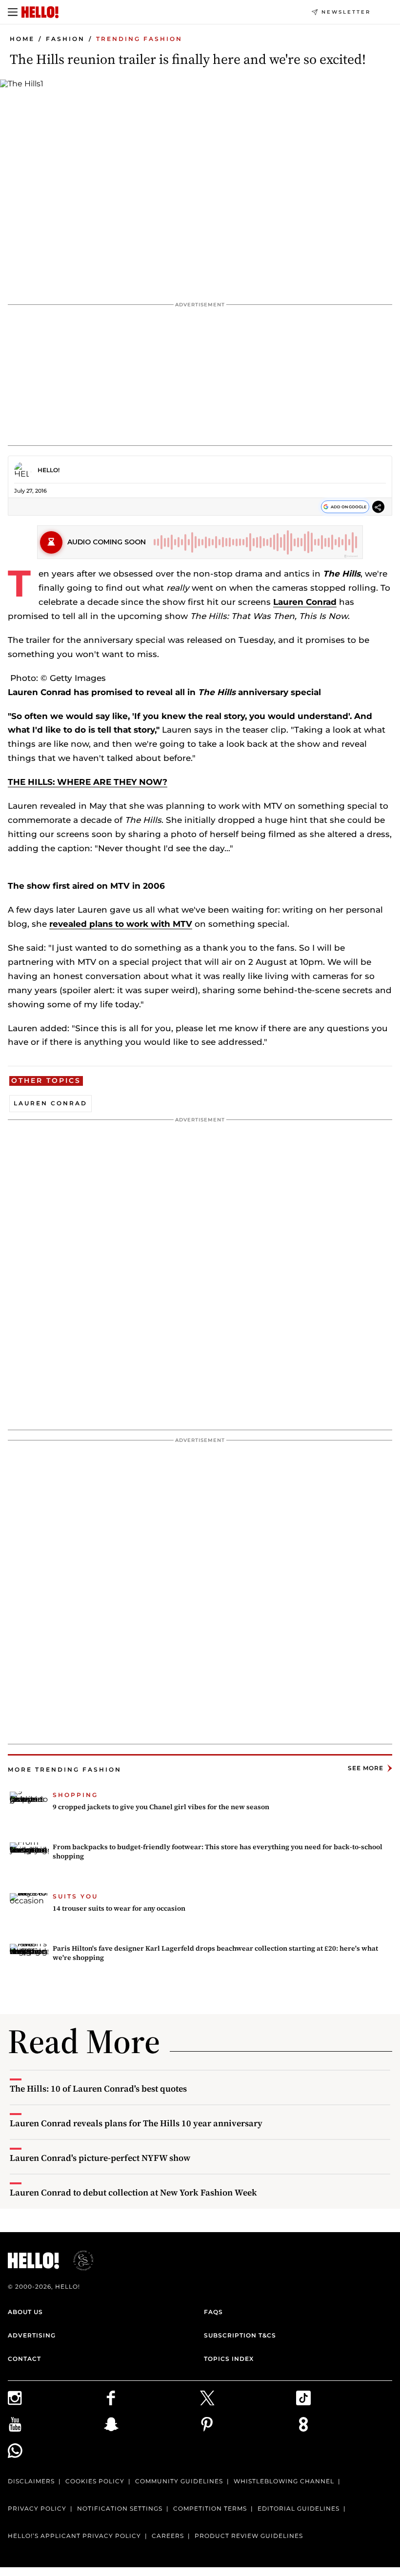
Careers (168, 2536)
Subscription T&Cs (240, 2335)
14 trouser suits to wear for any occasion (119, 1908)
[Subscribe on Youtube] (56, 2424)
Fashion (65, 39)
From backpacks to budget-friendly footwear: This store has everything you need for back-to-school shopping (218, 1852)
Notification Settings (120, 2508)
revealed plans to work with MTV (121, 924)
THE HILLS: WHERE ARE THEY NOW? (88, 782)
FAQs (213, 2312)
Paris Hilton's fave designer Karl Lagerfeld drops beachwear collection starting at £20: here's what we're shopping (215, 1953)
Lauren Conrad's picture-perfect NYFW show (100, 2158)
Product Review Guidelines (249, 2536)
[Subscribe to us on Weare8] (344, 2424)
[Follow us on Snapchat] (152, 2424)
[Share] (378, 509)
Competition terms (210, 2508)
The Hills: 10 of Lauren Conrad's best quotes (98, 2088)
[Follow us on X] (248, 2398)
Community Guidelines (179, 2481)
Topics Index (229, 2359)
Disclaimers (31, 2481)
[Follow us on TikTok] (344, 2398)
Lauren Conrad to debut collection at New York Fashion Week (133, 2192)
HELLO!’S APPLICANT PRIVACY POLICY (74, 2536)
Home (22, 39)
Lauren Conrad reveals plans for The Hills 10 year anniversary (136, 2123)
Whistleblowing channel (284, 2481)
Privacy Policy (37, 2508)
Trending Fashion (139, 39)
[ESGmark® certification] (78, 2260)
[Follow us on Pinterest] (248, 2424)
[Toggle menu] (13, 12)
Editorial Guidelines (299, 2508)
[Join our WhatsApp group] (56, 2451)
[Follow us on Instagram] (56, 2398)
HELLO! (49, 470)
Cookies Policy (95, 2481)
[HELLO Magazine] (40, 12)
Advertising (32, 2335)
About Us (25, 2312)
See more (366, 1768)
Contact (24, 2359)
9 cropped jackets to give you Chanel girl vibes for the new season (161, 1807)
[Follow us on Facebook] (152, 2398)
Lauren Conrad (305, 602)
